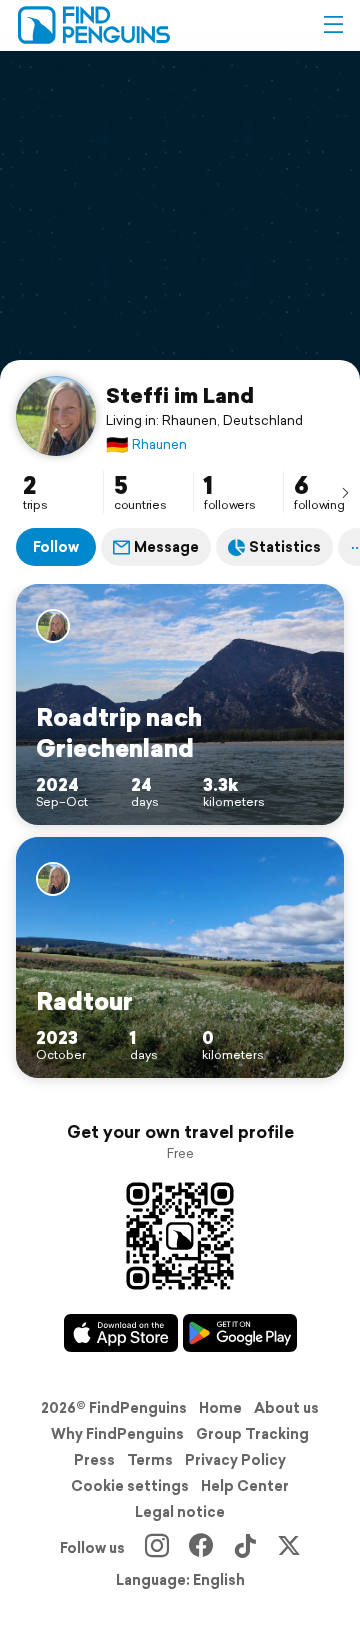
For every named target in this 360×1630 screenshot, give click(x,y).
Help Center (245, 1486)
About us (286, 1408)
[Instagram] (157, 1548)
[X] (289, 1548)
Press (94, 1460)
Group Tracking (252, 1434)
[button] (333, 25)
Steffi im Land (180, 395)
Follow (56, 547)
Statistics (285, 547)
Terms (150, 1460)
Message (166, 547)
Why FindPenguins (117, 1434)
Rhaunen (146, 444)
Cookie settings (130, 1486)
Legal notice (180, 1512)
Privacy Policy (235, 1460)
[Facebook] (201, 1548)
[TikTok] (245, 1548)
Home (220, 1408)
